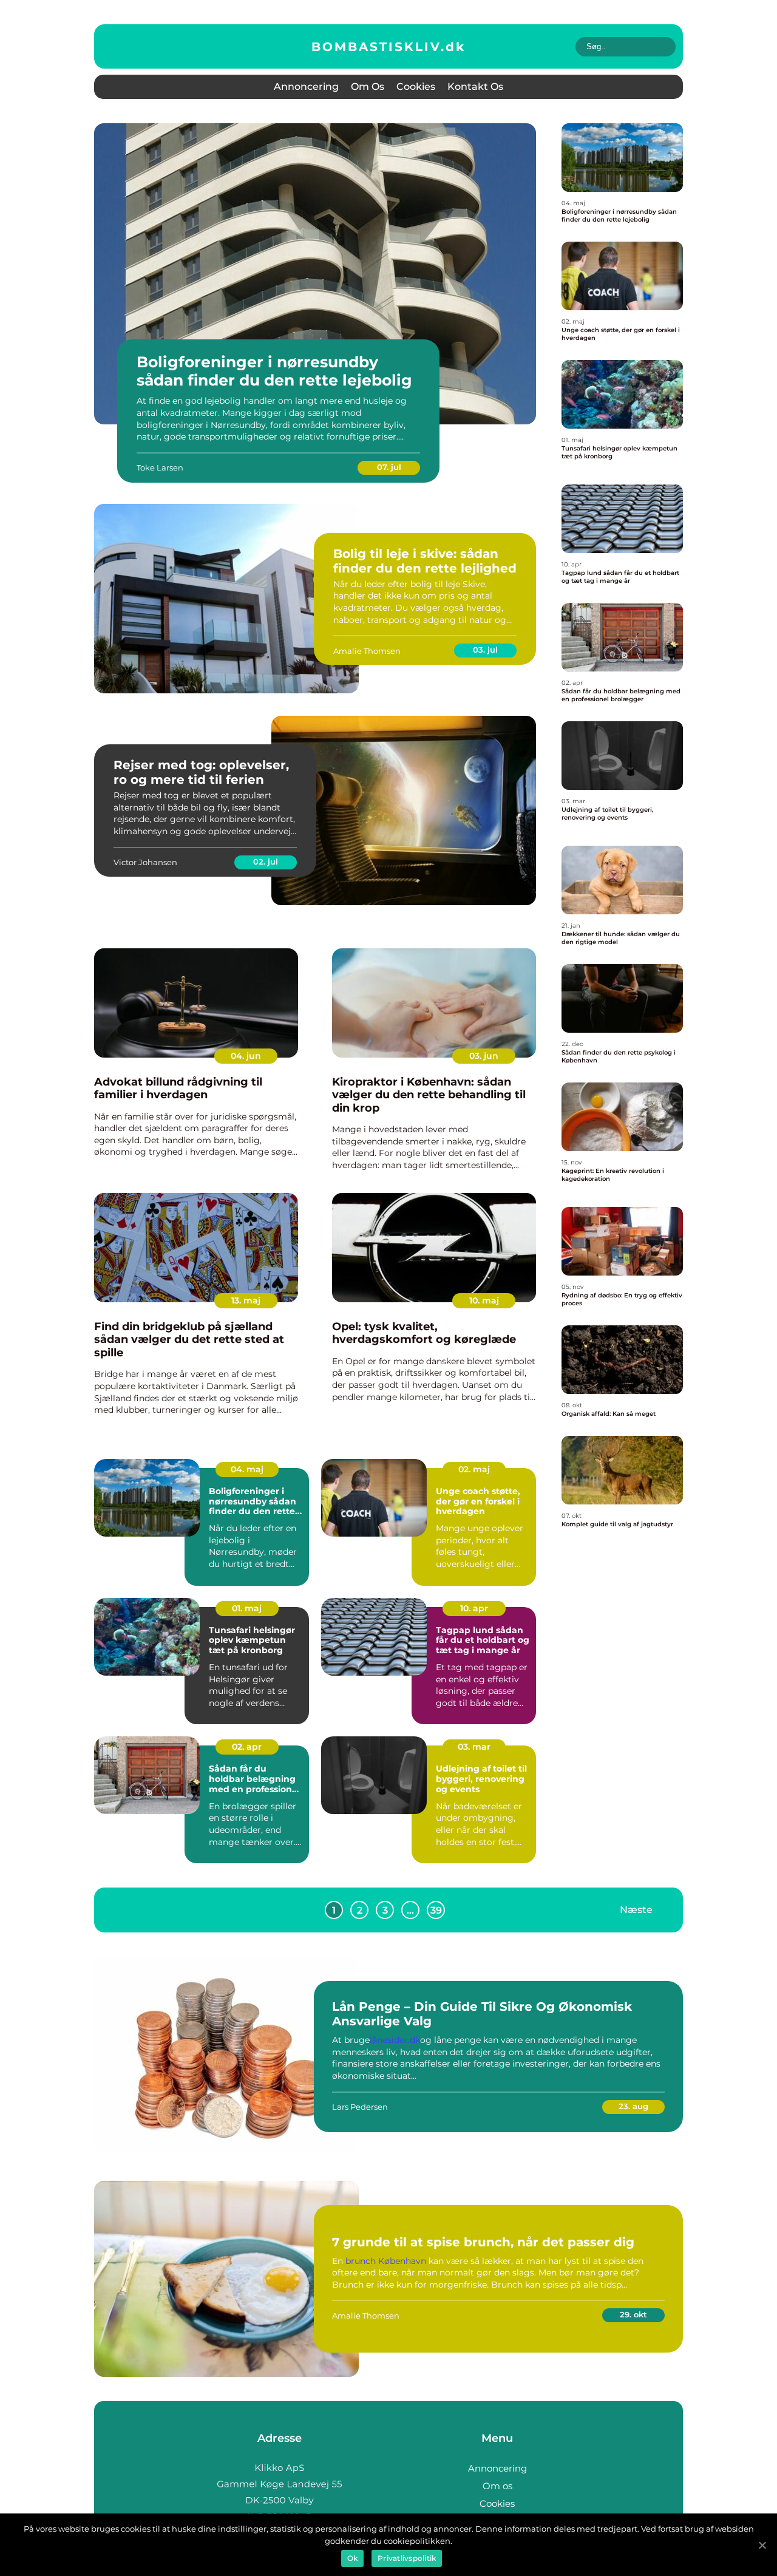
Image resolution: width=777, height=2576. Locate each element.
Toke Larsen (160, 467)
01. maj (247, 1608)
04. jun (246, 1056)
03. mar (474, 1747)
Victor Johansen (145, 862)
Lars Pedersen (360, 2107)
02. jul (266, 861)
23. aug (633, 2106)
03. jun (484, 1056)
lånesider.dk (395, 2040)
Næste (636, 1910)
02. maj (474, 1469)
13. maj (246, 1300)
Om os (368, 87)
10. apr (474, 1608)
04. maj (247, 1469)
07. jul (389, 467)
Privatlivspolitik (407, 2558)
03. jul (485, 650)
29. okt (633, 2314)
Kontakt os (475, 87)
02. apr (247, 1747)
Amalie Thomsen (367, 651)
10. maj (484, 1300)
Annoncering (306, 87)
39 (436, 1910)
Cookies (416, 87)
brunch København (386, 2261)
